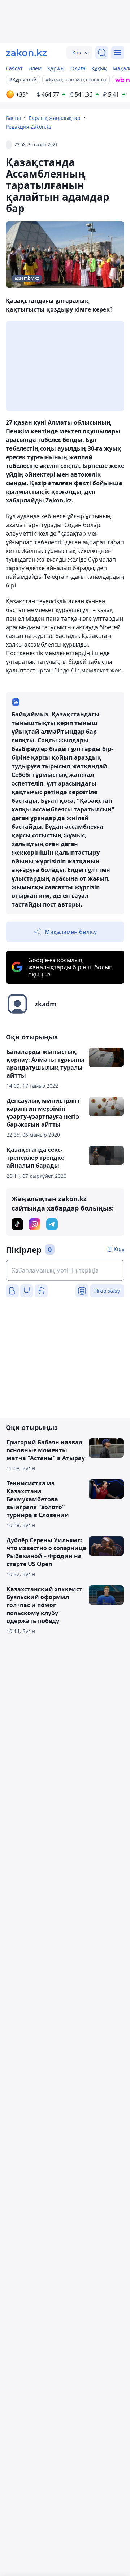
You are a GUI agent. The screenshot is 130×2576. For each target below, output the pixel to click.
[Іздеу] (102, 53)
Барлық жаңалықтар (55, 118)
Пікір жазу (107, 1291)
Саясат (14, 68)
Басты (13, 118)
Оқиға (78, 68)
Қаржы (56, 68)
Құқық (99, 68)
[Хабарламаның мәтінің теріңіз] (65, 1270)
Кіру (119, 1249)
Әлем (35, 68)
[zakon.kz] (26, 53)
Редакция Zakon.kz (29, 127)
